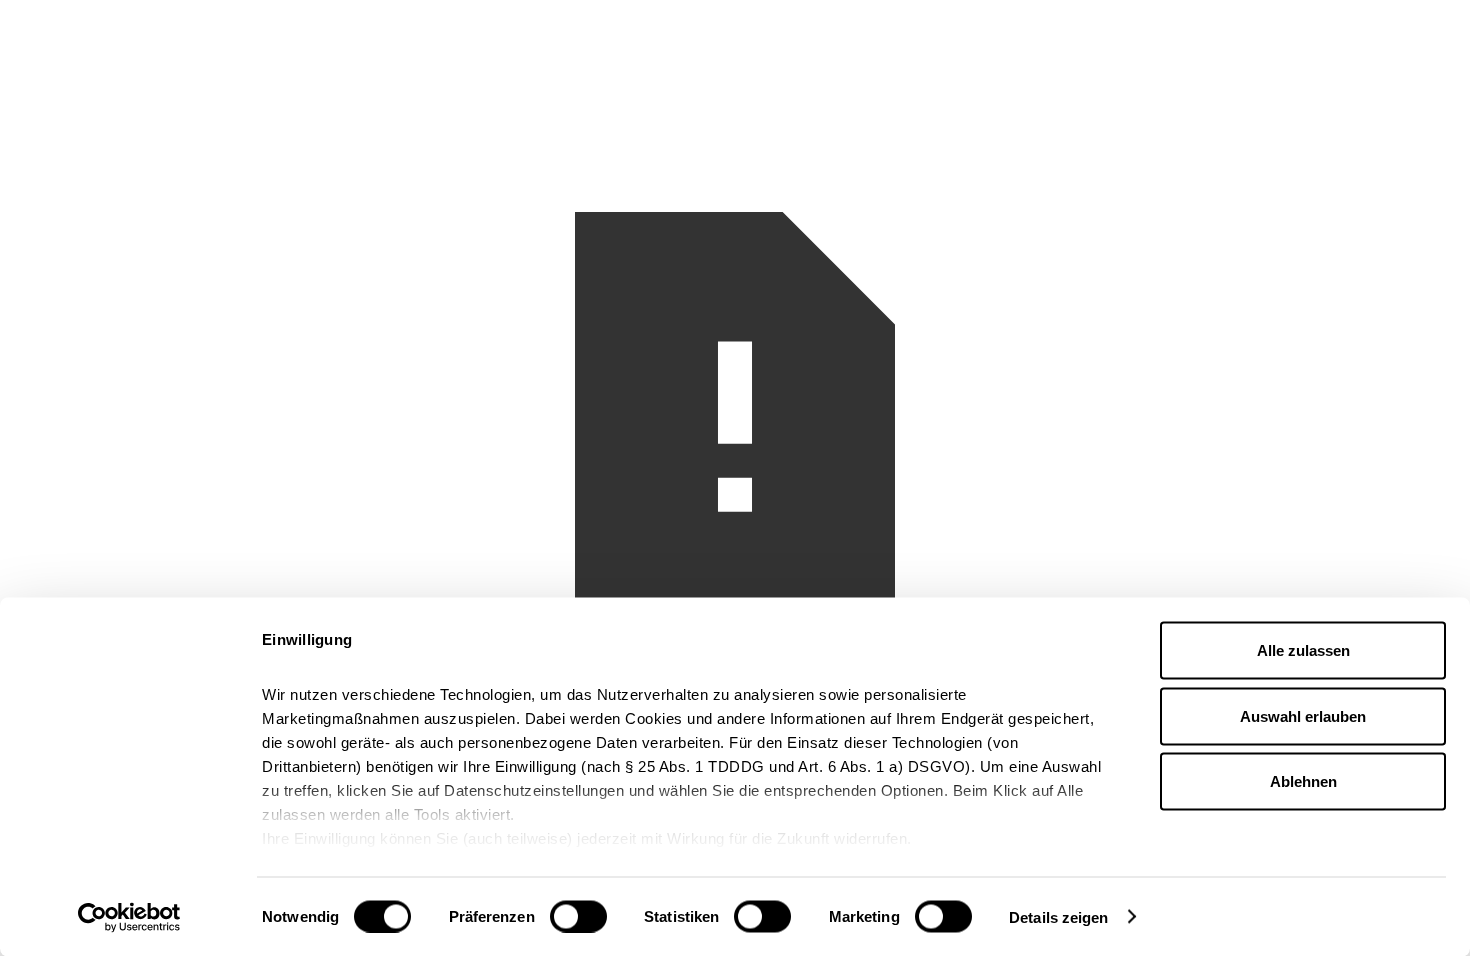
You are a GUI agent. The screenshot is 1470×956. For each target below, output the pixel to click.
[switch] (578, 916)
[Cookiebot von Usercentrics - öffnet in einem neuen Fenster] (129, 917)
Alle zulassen (1303, 650)
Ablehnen (1303, 781)
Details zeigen (1058, 916)
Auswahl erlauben (1303, 715)
